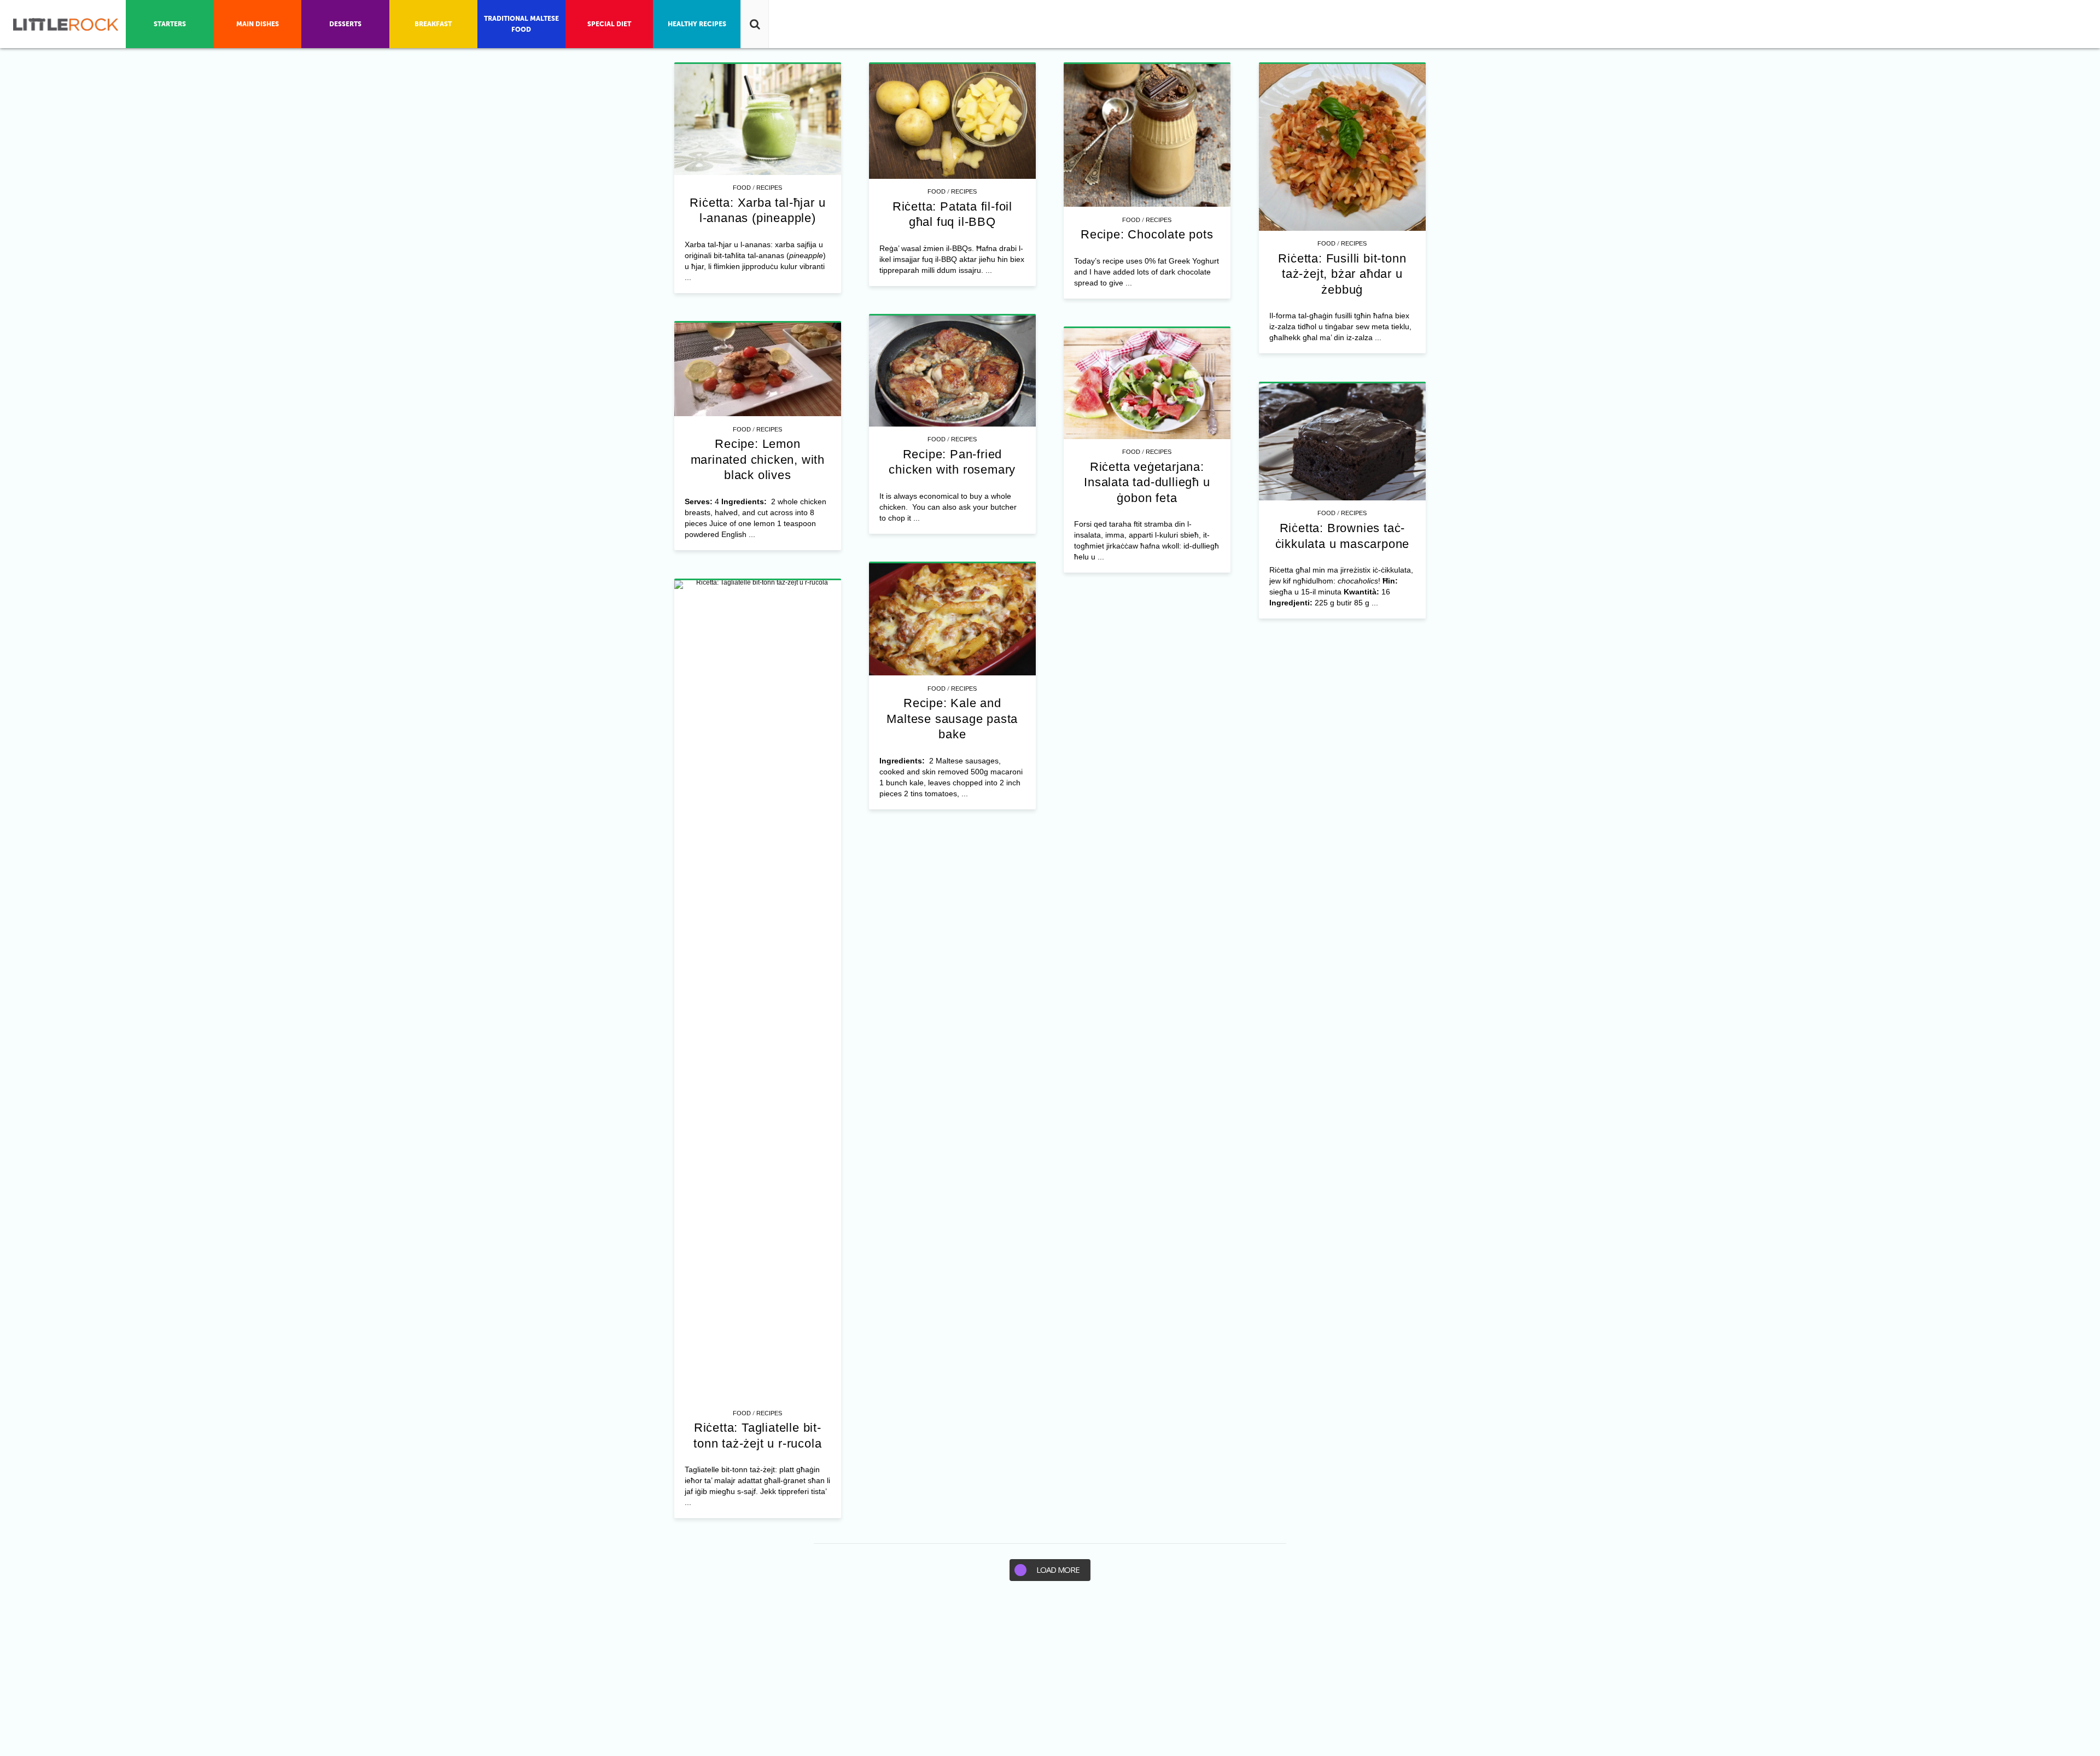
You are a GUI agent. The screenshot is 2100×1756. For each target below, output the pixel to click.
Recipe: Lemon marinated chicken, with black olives (758, 459)
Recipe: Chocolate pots (1147, 234)
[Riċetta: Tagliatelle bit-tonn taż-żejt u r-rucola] (758, 990)
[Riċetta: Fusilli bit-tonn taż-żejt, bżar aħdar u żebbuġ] (1342, 147)
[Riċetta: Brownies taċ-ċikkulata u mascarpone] (1342, 442)
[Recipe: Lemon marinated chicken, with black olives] (758, 370)
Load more (1058, 1570)
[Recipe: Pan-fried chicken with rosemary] (952, 371)
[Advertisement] (1050, 1674)
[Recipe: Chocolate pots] (1147, 136)
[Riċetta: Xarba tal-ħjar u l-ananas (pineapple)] (758, 119)
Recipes (769, 188)
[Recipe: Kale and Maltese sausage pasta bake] (952, 620)
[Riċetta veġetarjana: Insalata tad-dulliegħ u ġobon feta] (1147, 384)
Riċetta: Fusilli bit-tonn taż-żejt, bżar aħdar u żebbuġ (1342, 274)
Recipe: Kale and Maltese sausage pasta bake (952, 719)
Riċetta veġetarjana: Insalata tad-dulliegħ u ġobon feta (1147, 482)
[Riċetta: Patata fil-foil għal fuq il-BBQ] (952, 121)
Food (742, 188)
